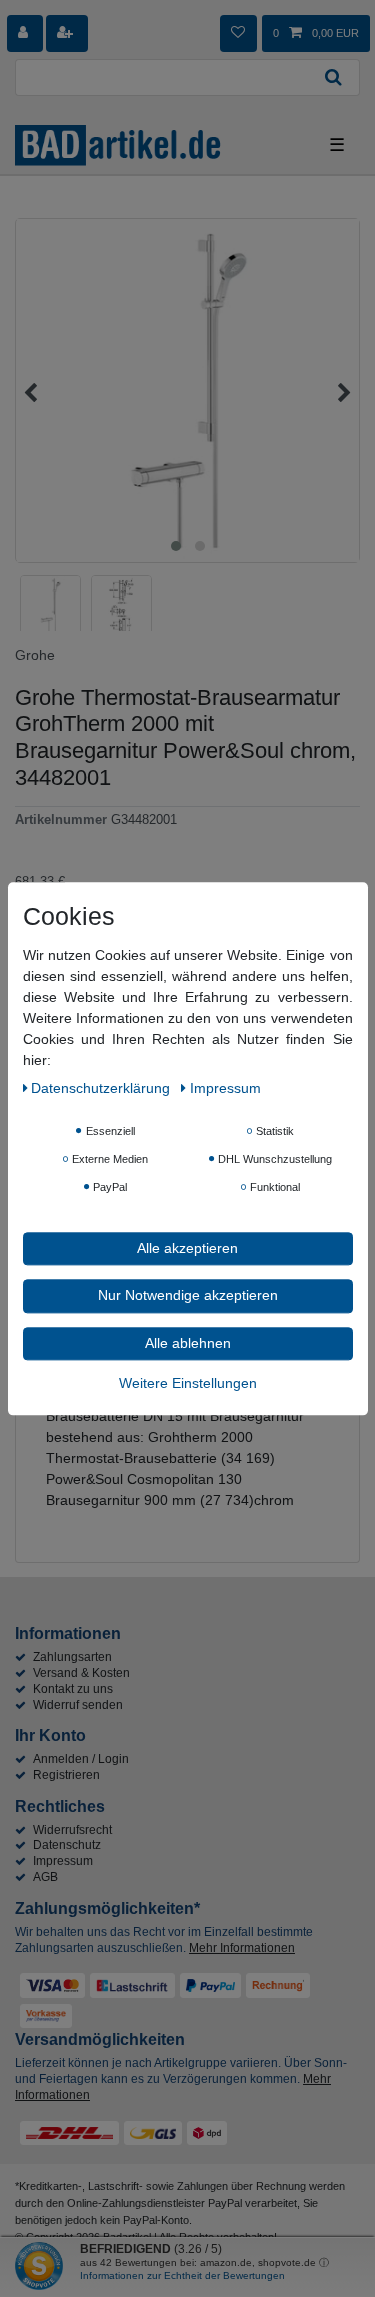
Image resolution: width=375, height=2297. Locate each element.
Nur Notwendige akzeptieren (188, 1295)
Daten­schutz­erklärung (102, 1088)
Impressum (63, 1861)
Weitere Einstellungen (188, 1383)
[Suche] (334, 77)
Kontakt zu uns (73, 1689)
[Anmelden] (25, 33)
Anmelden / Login (81, 1759)
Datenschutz (67, 1845)
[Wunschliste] (238, 33)
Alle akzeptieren (187, 1248)
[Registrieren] (67, 33)
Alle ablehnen (188, 1343)
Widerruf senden (78, 1705)
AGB (45, 1877)
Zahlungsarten (72, 1657)
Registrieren (66, 1775)
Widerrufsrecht (72, 1830)
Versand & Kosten (81, 1673)
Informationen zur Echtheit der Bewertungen (182, 2275)
